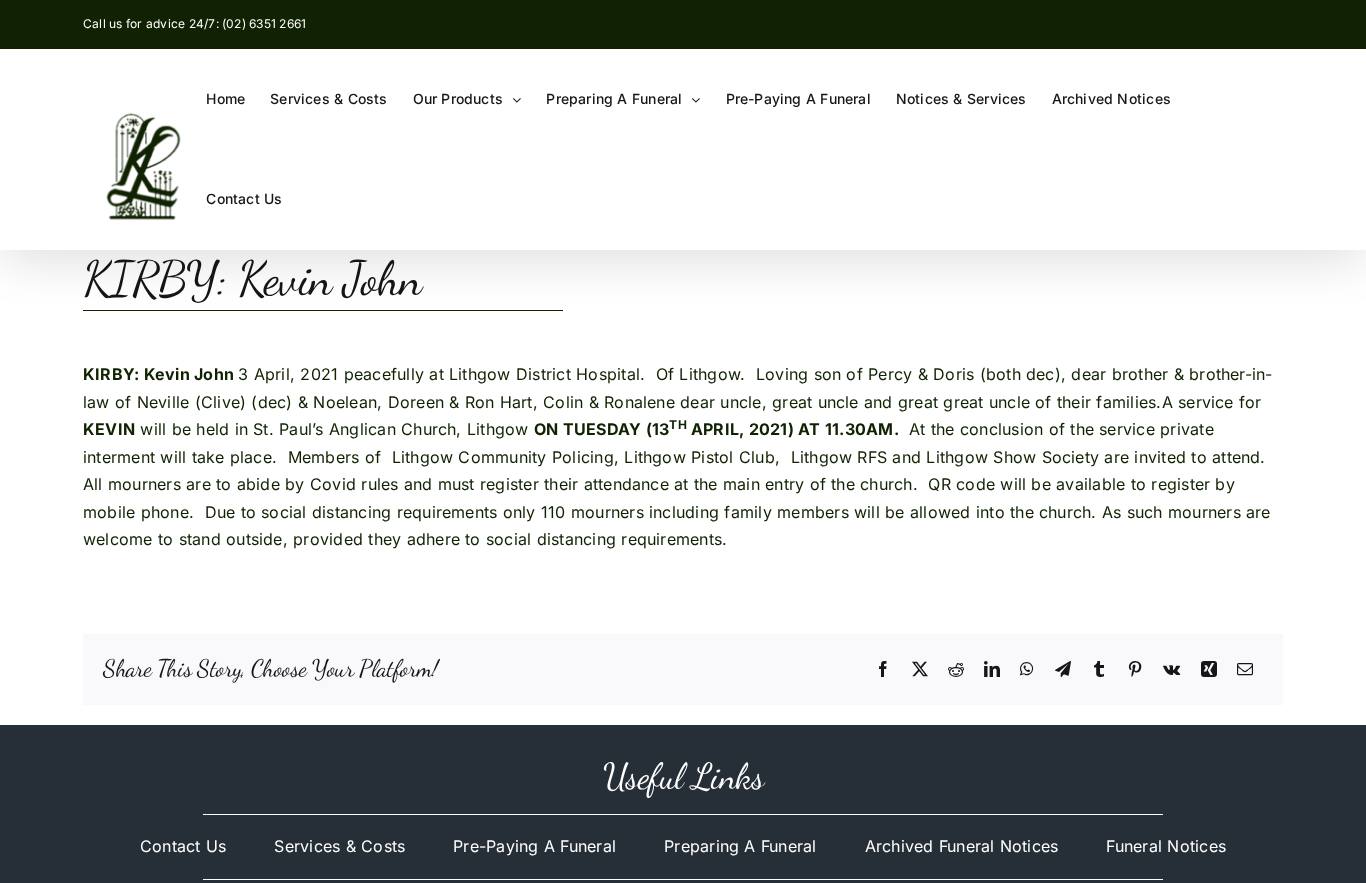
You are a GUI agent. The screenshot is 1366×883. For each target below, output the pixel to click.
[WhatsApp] (1027, 670)
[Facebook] (883, 670)
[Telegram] (1063, 670)
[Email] (1245, 670)
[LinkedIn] (992, 670)
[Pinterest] (1135, 670)
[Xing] (1209, 670)
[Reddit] (956, 670)
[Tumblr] (1099, 670)
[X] (920, 670)
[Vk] (1171, 670)
